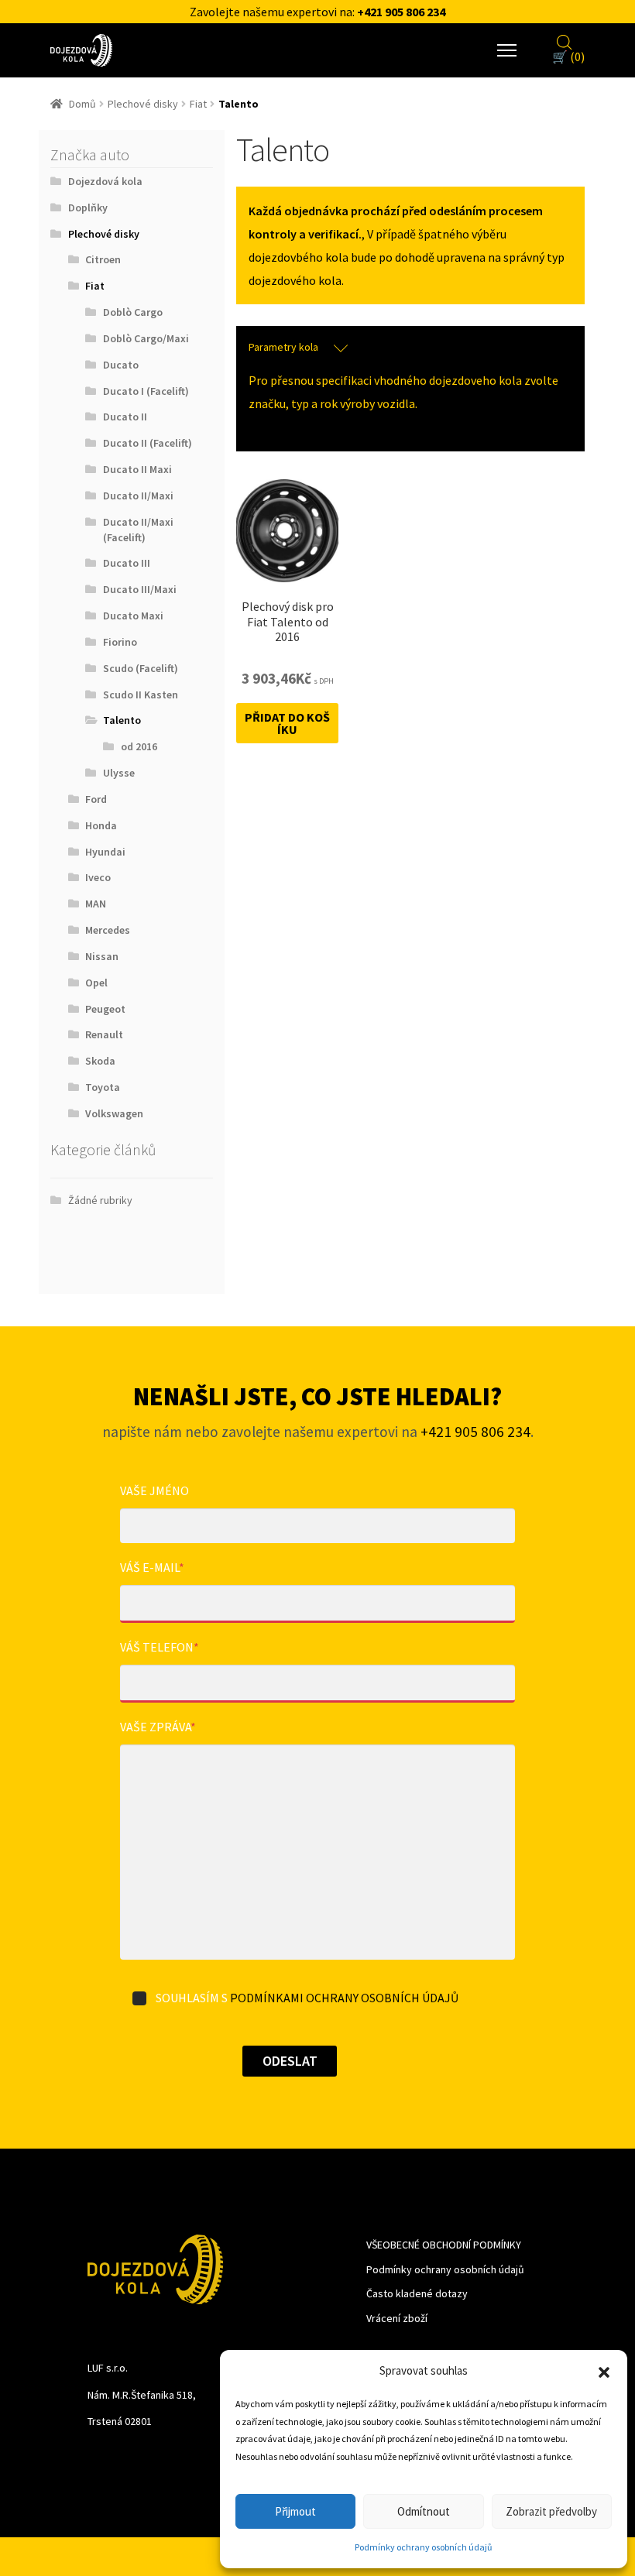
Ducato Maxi (133, 616)
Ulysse (119, 773)
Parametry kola (283, 347)
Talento (122, 720)
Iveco (98, 877)
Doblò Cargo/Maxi (146, 338)
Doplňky (88, 208)
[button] (604, 2371)
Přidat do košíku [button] (287, 723)
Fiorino (120, 642)
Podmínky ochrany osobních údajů (424, 2547)
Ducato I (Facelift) (146, 391)
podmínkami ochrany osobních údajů (344, 1998)
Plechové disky (143, 104)
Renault (104, 1034)
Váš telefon (160, 1647)
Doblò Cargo (133, 312)
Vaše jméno (154, 1490)
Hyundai (105, 852)
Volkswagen (114, 1113)
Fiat (198, 104)
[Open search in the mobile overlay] (565, 40)
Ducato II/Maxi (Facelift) (138, 530)
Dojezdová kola (105, 181)
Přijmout (295, 2511)
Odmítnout (424, 2511)
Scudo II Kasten (141, 695)
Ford (96, 799)
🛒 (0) (568, 57)
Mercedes (108, 930)
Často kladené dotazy (417, 2293)
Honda (101, 825)
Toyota (103, 1087)
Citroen (103, 259)
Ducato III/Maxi (140, 589)
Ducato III (127, 563)
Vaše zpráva (158, 1727)
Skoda (100, 1061)
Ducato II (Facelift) (148, 443)
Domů (82, 104)
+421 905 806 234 (401, 12)
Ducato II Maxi (137, 469)
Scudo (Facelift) (141, 668)
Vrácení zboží (397, 2318)
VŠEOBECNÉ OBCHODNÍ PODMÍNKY (444, 2245)
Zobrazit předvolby (551, 2511)
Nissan (102, 956)
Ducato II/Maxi (138, 496)
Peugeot (105, 1009)
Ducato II (125, 417)
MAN (96, 904)
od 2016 (139, 746)
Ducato (121, 365)
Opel (96, 983)
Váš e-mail (152, 1567)
